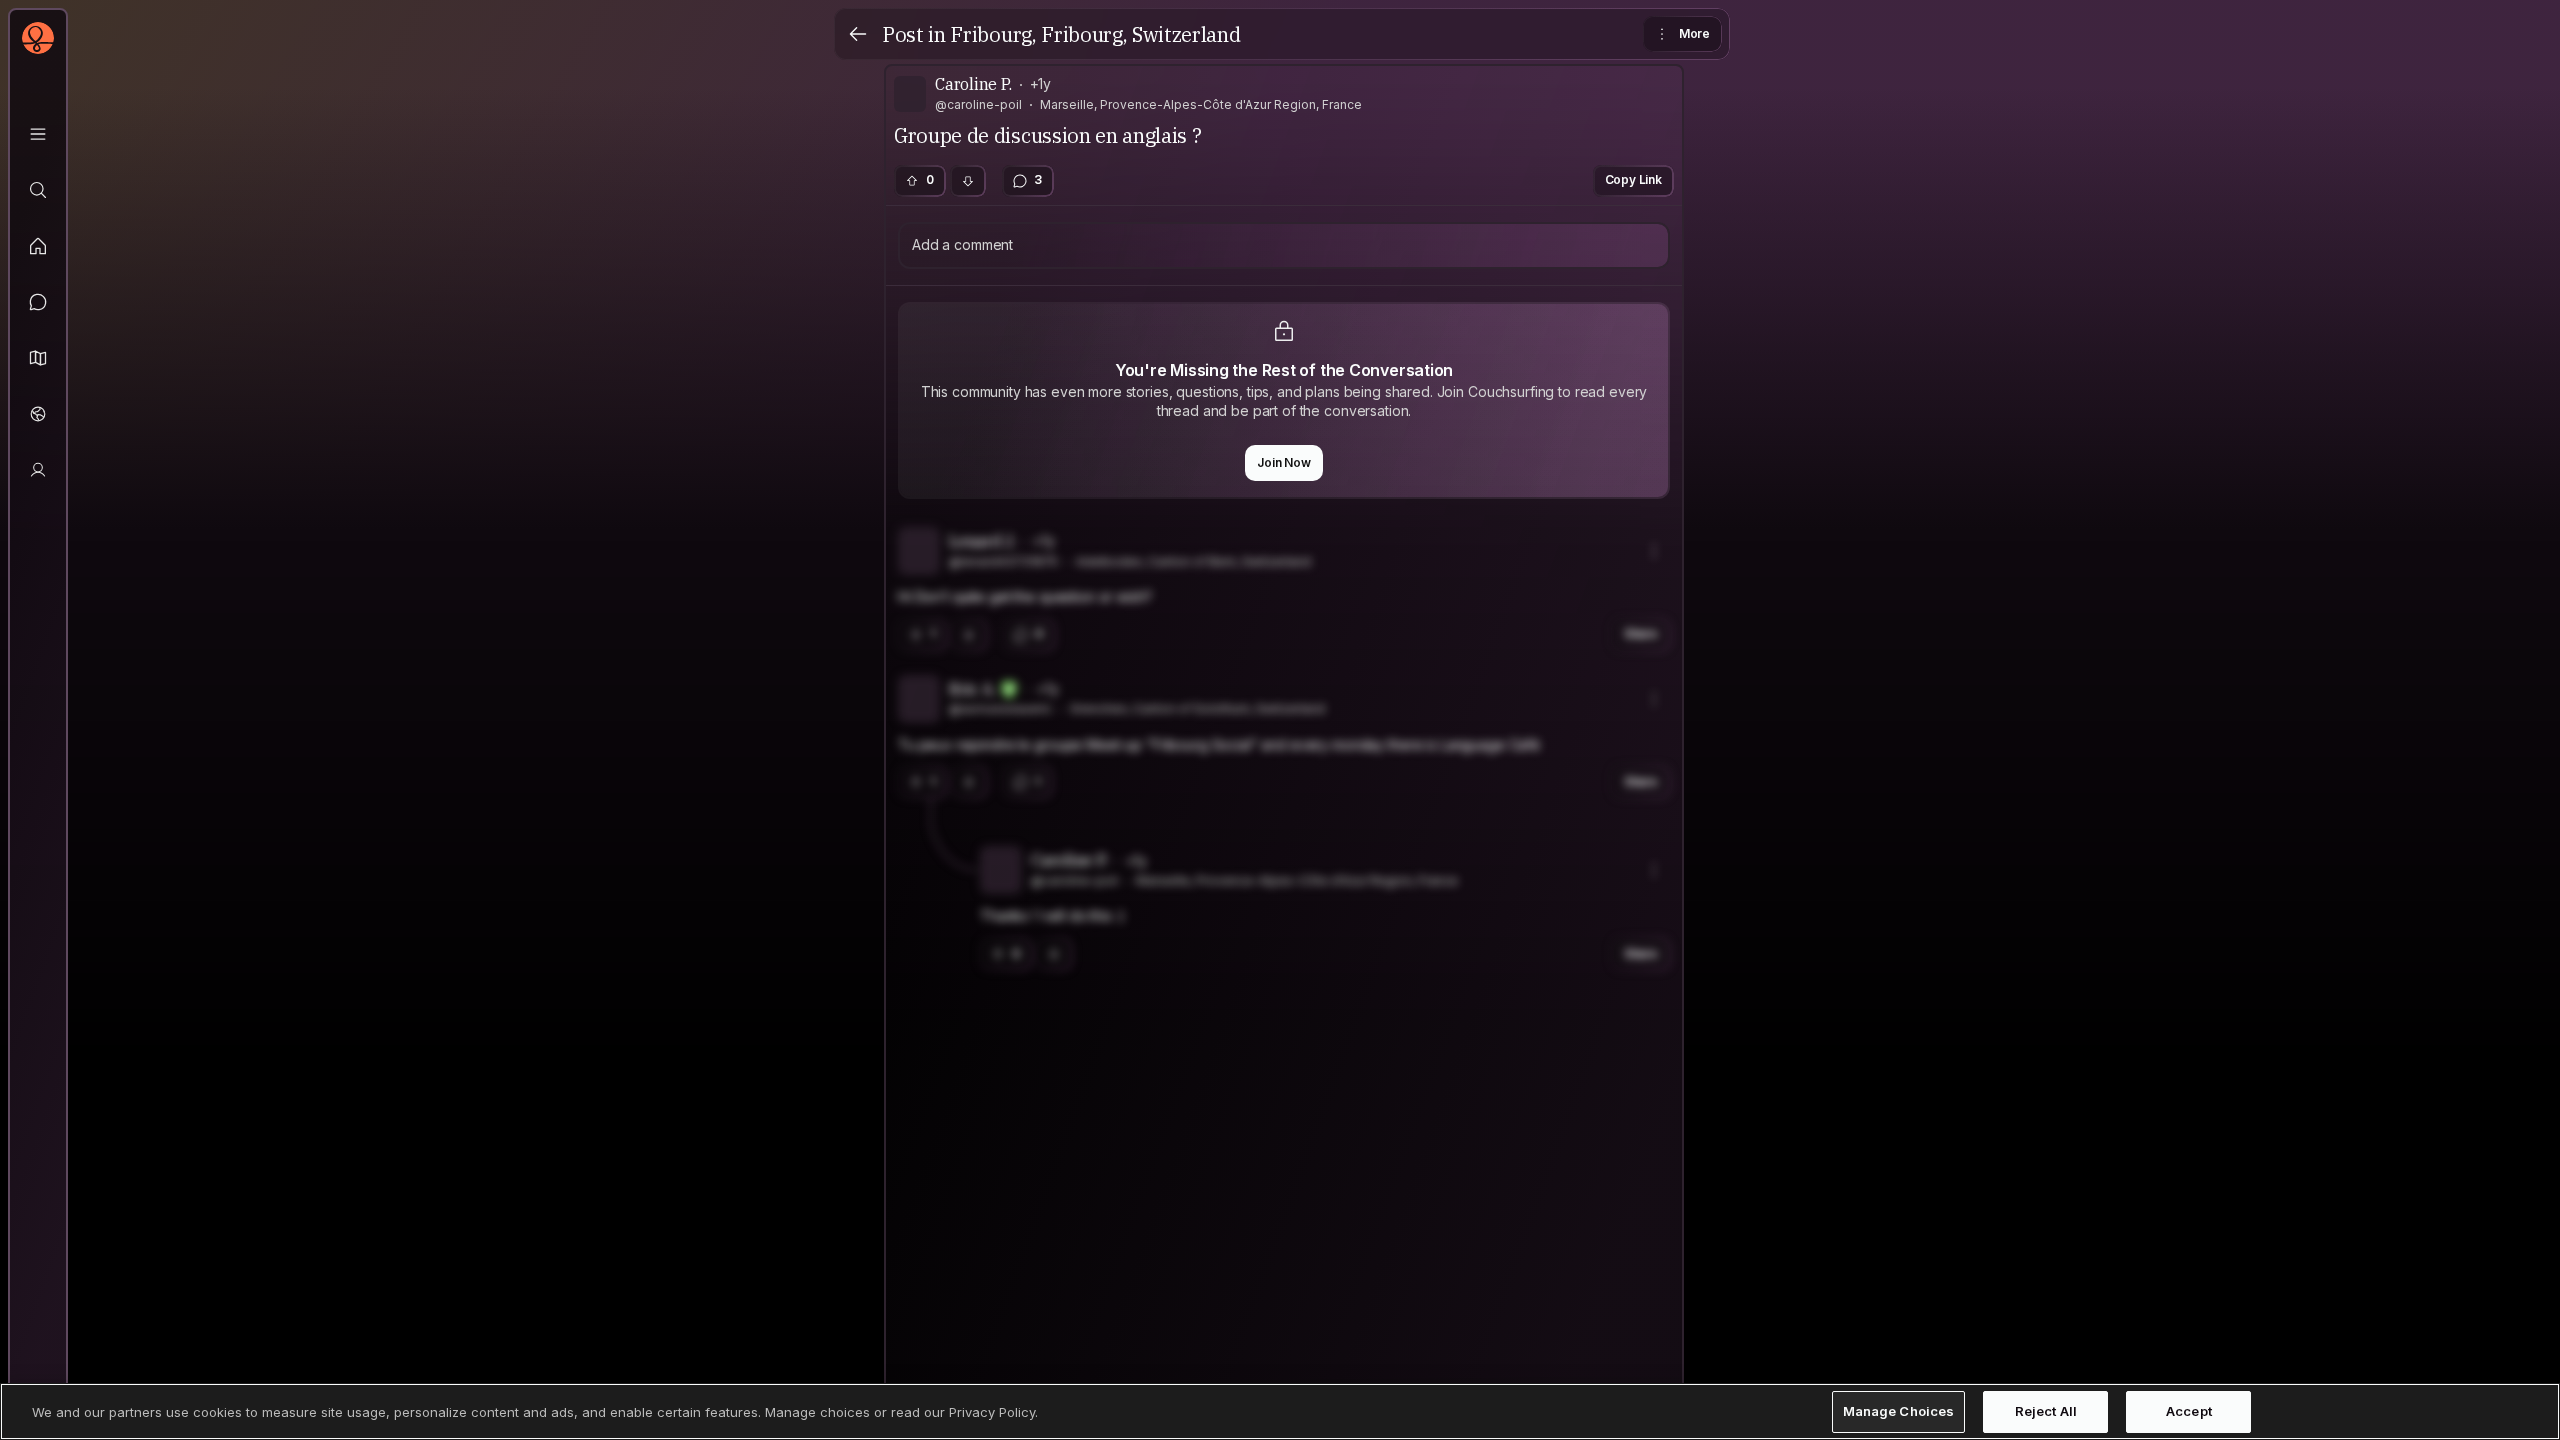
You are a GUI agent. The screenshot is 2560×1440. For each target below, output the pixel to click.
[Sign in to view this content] (1284, 760)
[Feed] (38, 246)
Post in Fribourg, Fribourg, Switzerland (1061, 34)
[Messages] (38, 302)
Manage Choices (1899, 1411)
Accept (2189, 1411)
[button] (38, 358)
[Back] (858, 34)
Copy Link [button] (1634, 179)
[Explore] (38, 190)
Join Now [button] (1284, 462)
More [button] (1694, 33)
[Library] (38, 134)
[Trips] (38, 414)
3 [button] (1038, 179)
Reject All (2046, 1411)
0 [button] (930, 179)
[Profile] (38, 470)
